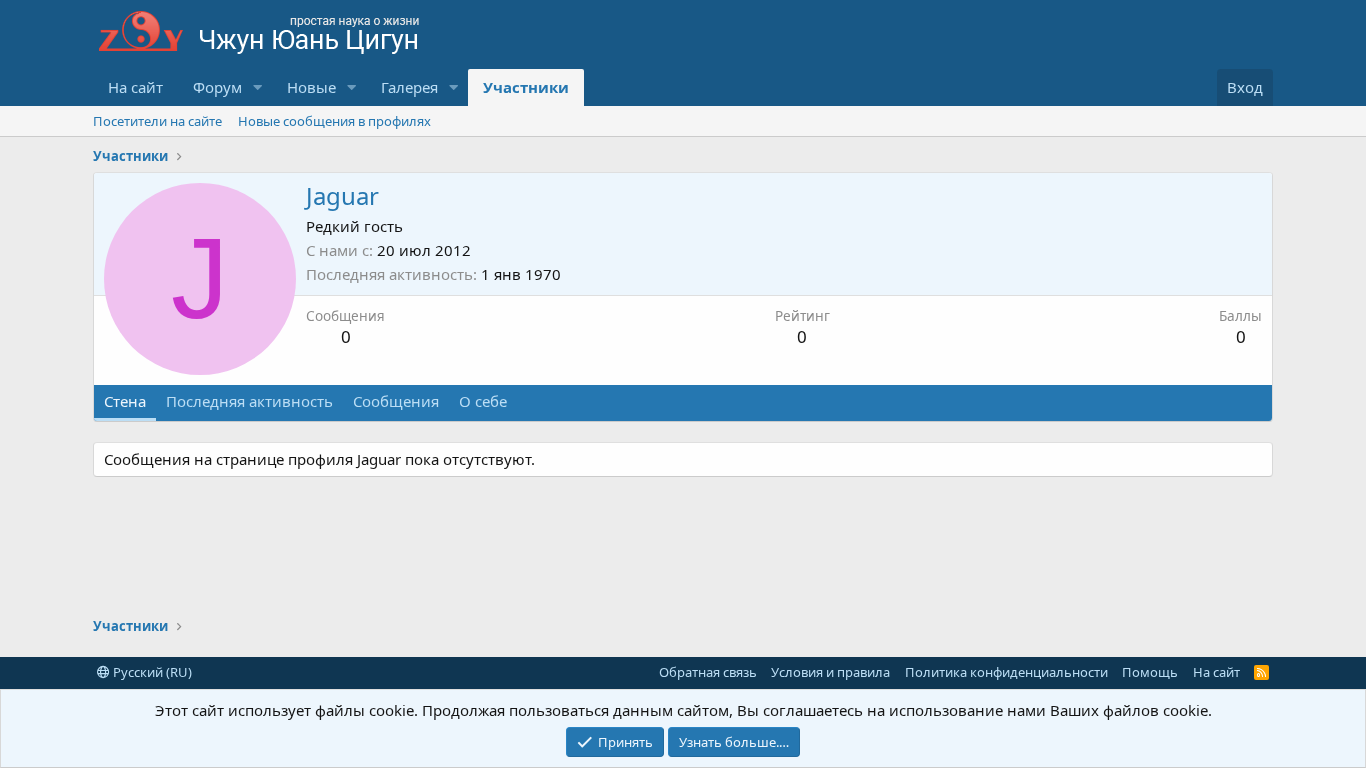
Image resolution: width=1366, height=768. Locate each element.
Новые (311, 87)
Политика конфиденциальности (1006, 672)
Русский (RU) (151, 672)
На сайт (135, 87)
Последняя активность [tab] (249, 401)
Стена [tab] (125, 401)
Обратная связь (708, 672)
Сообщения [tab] (396, 401)
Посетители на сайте (157, 121)
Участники (526, 87)
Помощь (1150, 672)
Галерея (409, 87)
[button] (258, 87)
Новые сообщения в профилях (334, 121)
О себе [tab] (483, 401)
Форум (217, 87)
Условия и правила (830, 672)
